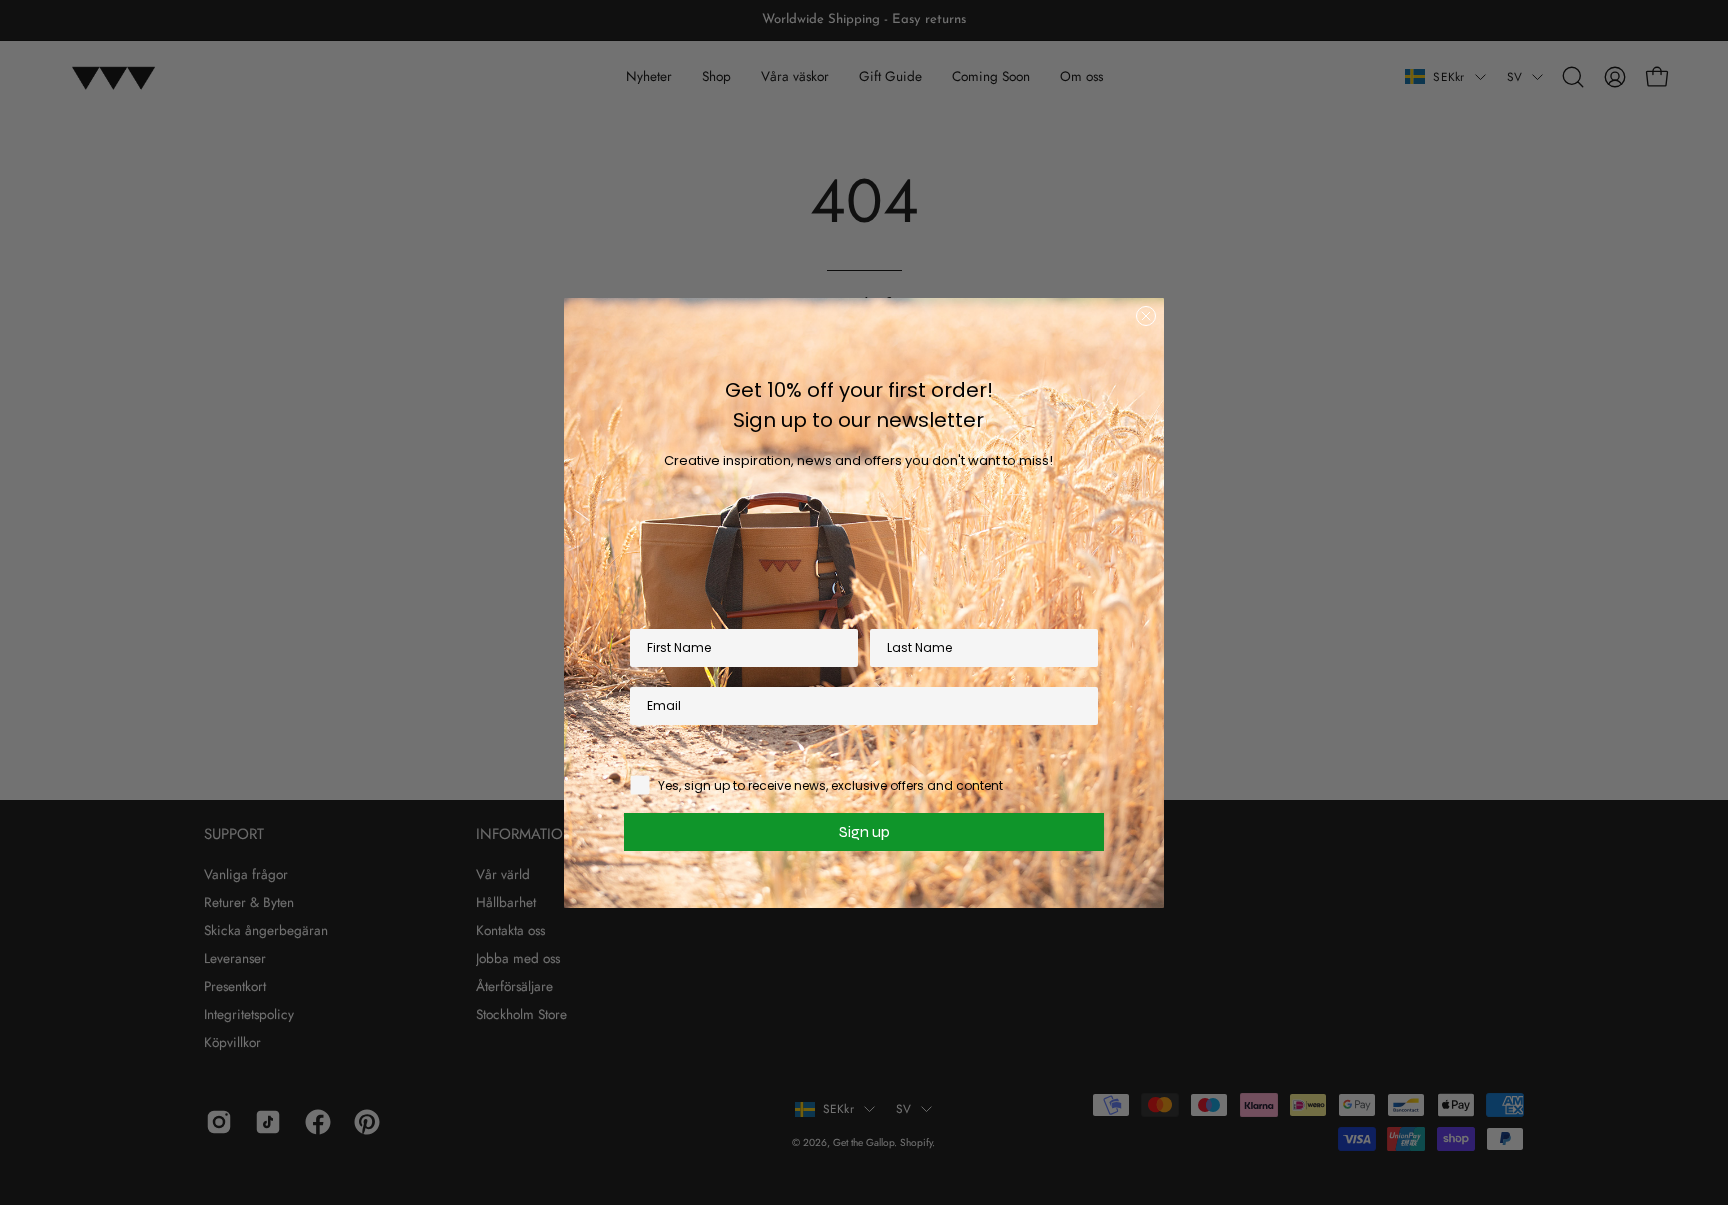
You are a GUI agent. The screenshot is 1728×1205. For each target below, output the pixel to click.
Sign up (864, 831)
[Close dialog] (1146, 316)
